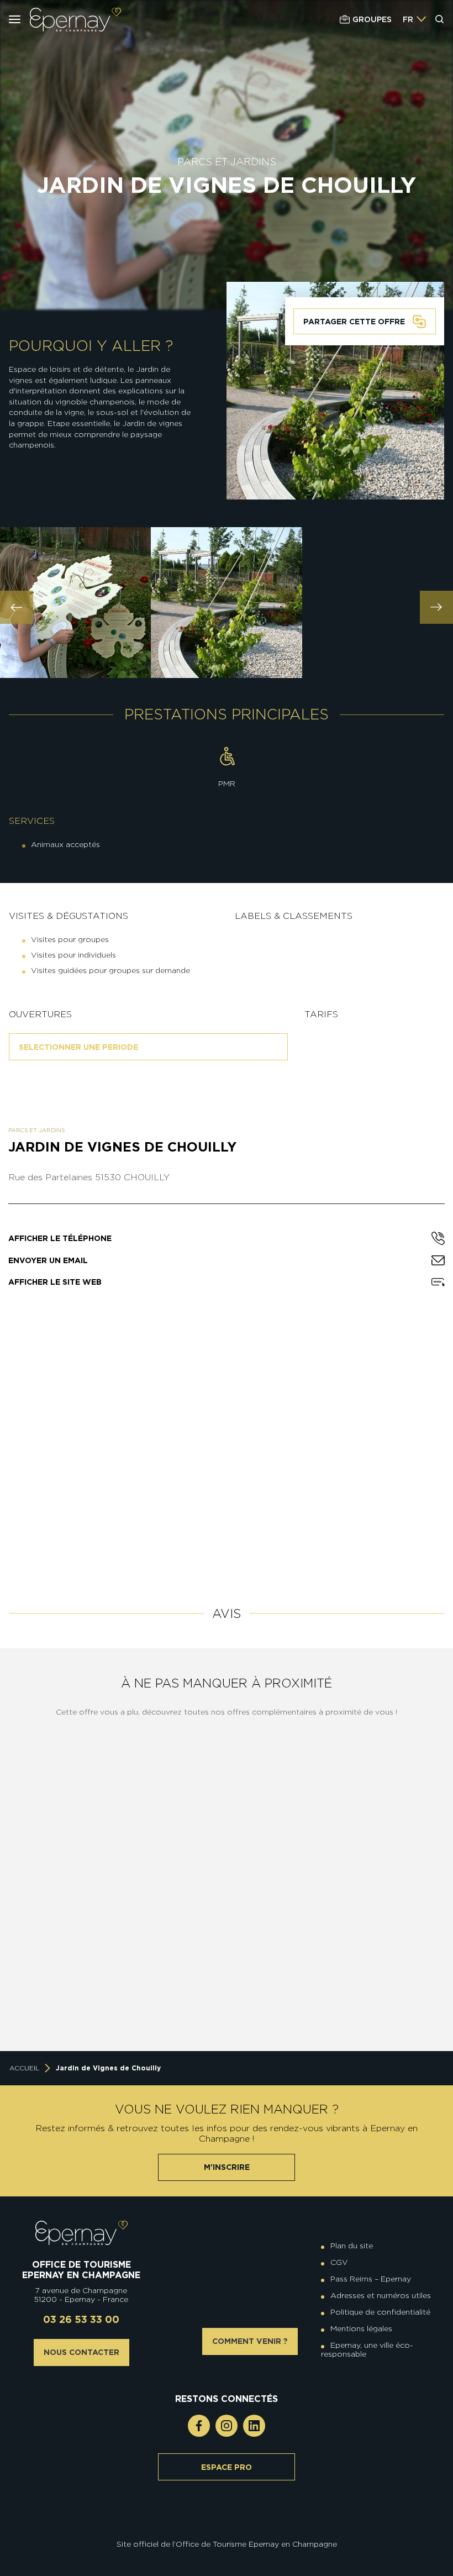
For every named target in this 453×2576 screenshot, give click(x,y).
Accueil (24, 2068)
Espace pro (227, 2467)
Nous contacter (81, 2352)
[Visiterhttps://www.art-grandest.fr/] (224, 2530)
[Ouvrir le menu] (15, 19)
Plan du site (352, 2246)
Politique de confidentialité (380, 2312)
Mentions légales (361, 2328)
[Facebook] (199, 2426)
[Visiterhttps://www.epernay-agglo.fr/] (235, 2530)
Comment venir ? (250, 2341)
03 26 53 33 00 (81, 2319)
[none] (415, 19)
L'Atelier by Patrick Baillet (373, 1998)
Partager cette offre (354, 322)
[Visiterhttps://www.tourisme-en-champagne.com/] (229, 2530)
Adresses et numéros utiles (381, 2295)
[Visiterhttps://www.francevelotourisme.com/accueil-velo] (235, 2521)
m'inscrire (227, 2167)
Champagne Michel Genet (153, 2004)
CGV (339, 2262)
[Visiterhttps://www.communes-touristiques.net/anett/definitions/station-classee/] (229, 2521)
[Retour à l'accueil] (81, 2233)
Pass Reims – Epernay (371, 2279)
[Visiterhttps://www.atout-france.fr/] (218, 2530)
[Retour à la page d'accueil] (75, 20)
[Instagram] (227, 2426)
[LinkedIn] (254, 2426)
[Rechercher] (440, 19)
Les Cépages (373, 1857)
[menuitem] (408, 19)
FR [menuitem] (408, 19)
